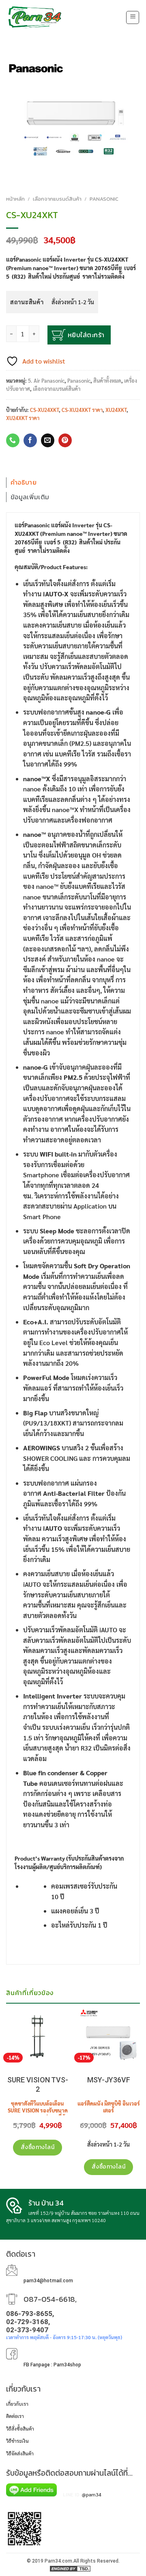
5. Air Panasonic (46, 380)
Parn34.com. (59, 2561)
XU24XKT (116, 410)
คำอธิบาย (24, 482)
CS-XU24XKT (44, 410)
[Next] (140, 2014)
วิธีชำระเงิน (17, 2441)
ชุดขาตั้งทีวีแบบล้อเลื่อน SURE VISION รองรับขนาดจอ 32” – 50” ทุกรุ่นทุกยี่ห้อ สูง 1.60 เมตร (38, 2114)
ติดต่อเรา (15, 2416)
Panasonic (104, 199)
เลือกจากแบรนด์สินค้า (57, 199)
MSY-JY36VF (109, 2080)
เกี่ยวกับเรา (17, 2404)
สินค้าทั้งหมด (107, 380)
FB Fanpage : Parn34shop (52, 2365)
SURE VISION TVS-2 (38, 2084)
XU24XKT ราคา (23, 418)
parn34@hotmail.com (48, 2281)
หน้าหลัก (15, 199)
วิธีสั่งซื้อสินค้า (20, 2429)
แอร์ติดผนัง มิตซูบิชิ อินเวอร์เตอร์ (109, 2107)
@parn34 (92, 2494)
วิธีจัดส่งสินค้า (20, 2453)
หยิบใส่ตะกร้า (86, 335)
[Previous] (6, 2014)
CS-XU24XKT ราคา (82, 410)
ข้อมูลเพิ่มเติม (30, 497)
